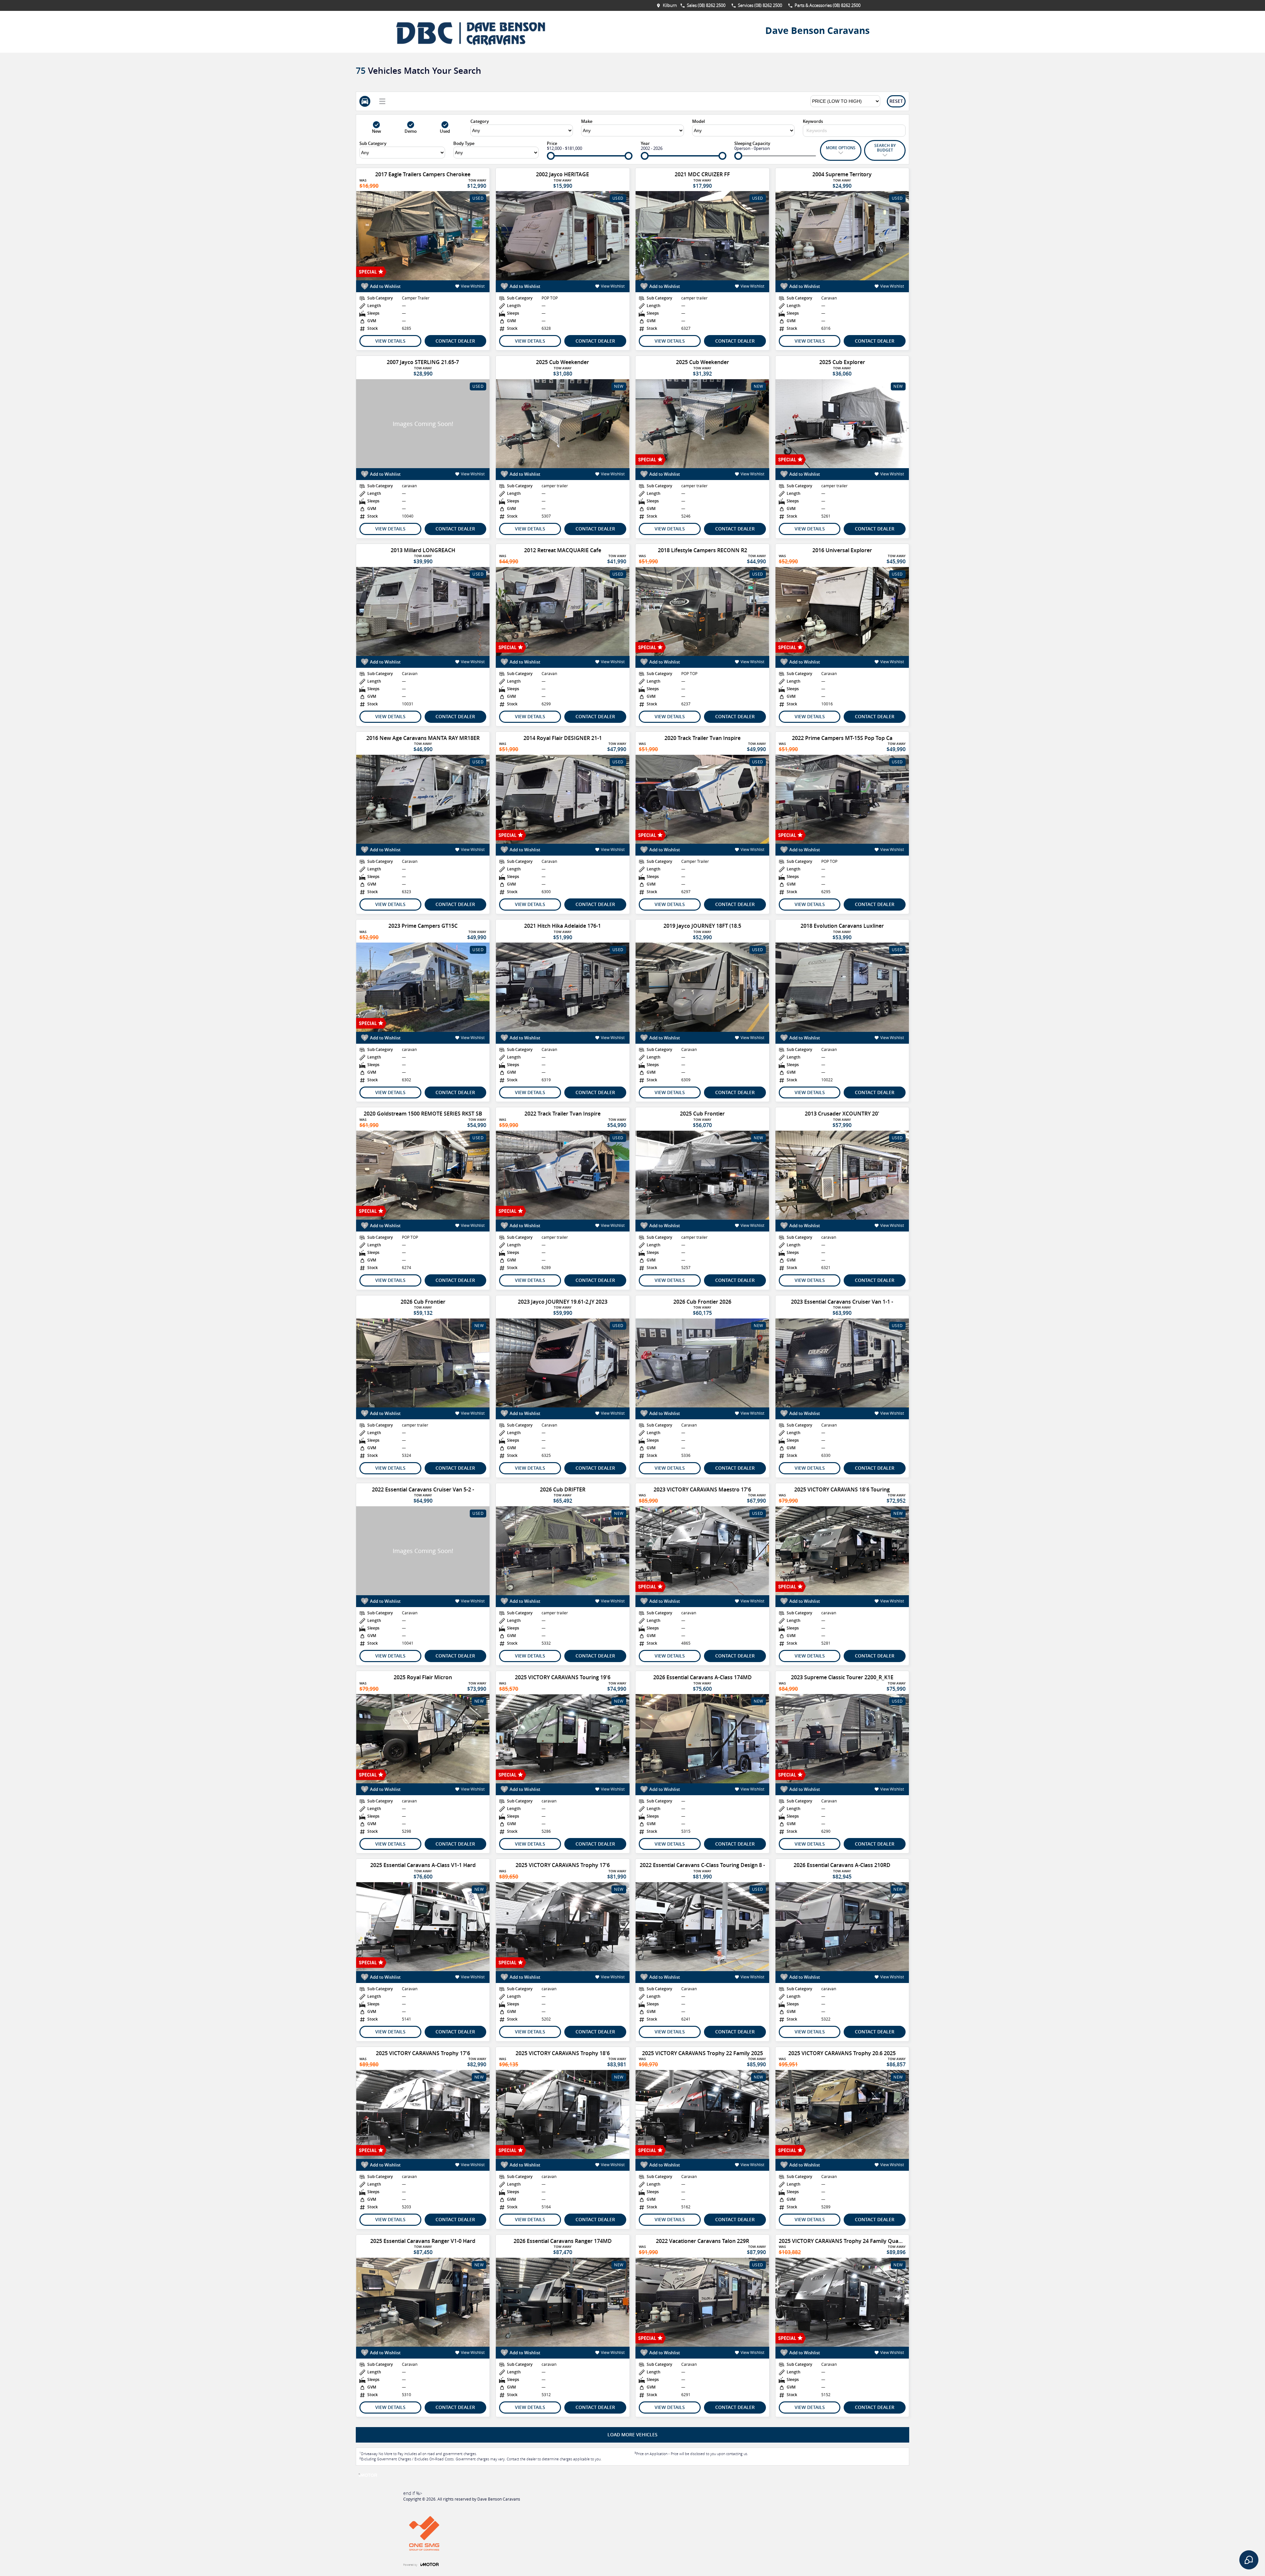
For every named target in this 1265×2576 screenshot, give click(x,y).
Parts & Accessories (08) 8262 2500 (828, 5)
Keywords (813, 121)
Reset (896, 101)
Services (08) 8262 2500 (760, 5)
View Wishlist (473, 286)
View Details (390, 341)
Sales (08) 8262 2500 (706, 5)
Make (587, 121)
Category (480, 121)
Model (699, 121)
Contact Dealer (455, 341)
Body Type (464, 143)
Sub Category (373, 143)
